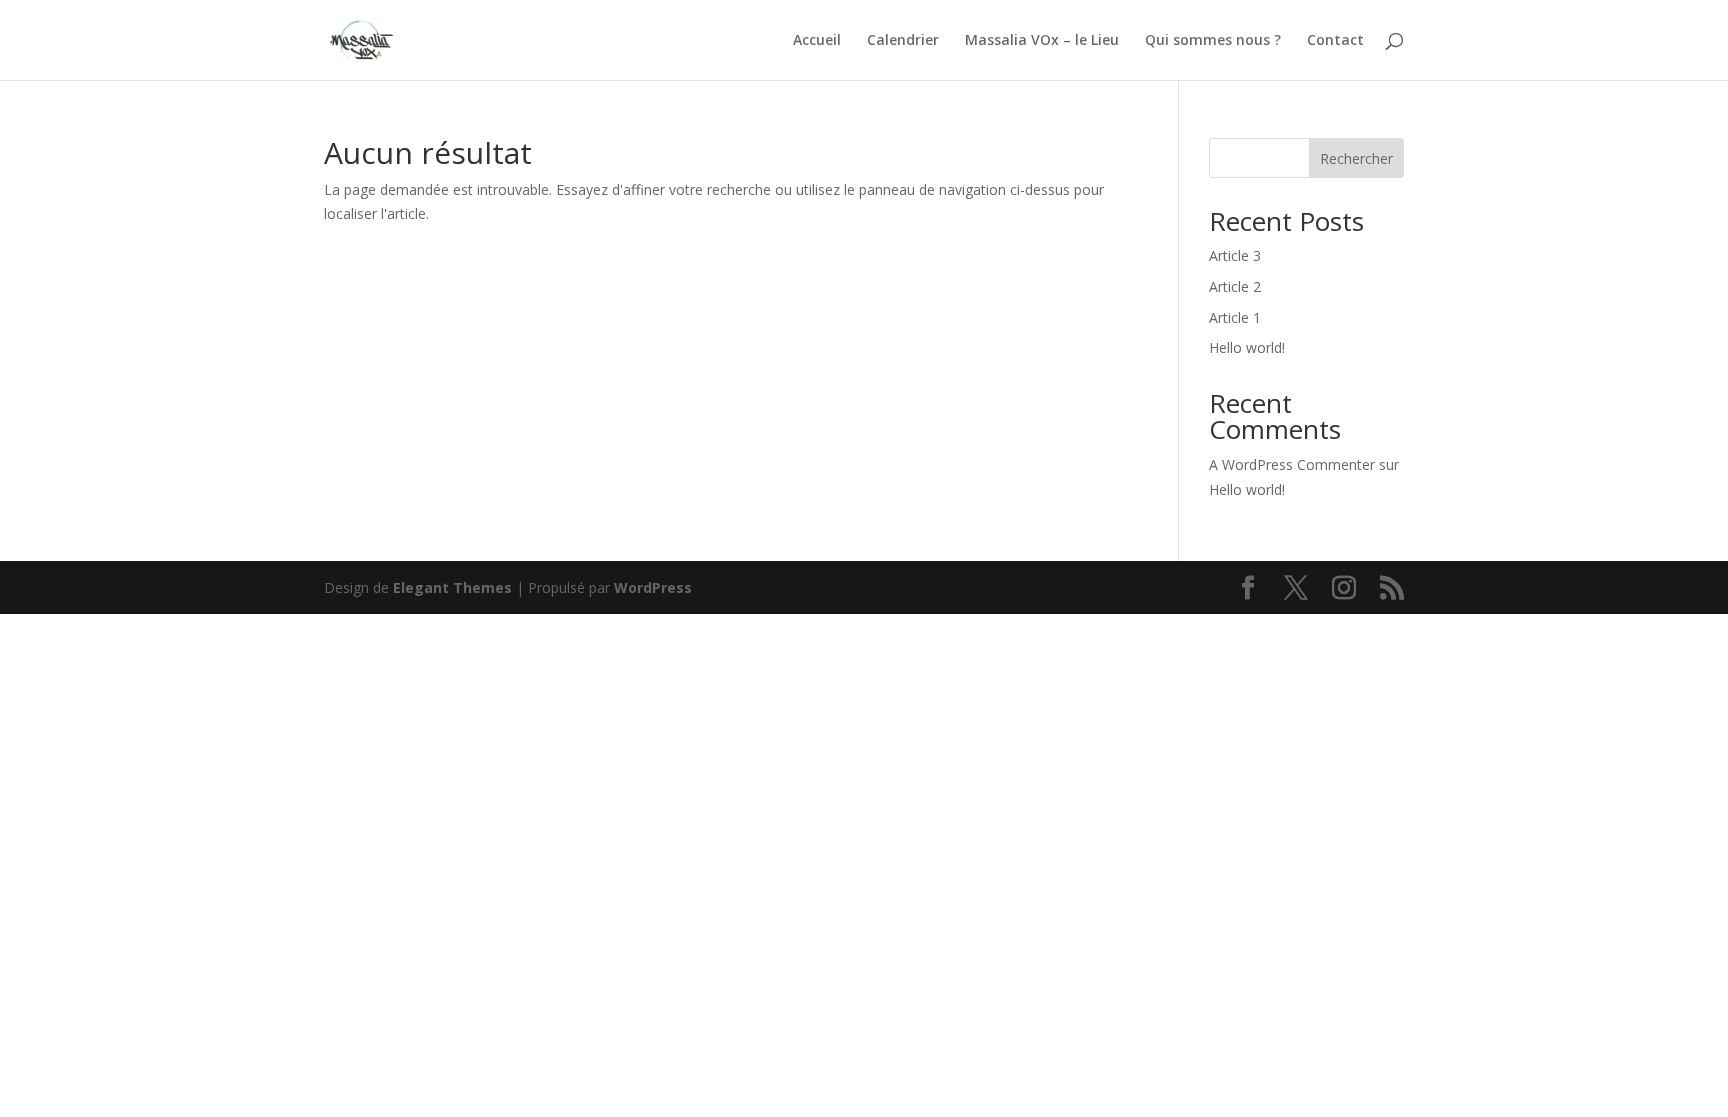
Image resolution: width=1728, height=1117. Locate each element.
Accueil (817, 41)
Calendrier (903, 41)
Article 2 (1235, 286)
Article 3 (1235, 255)
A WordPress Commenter (1292, 464)
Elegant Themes (452, 587)
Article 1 (1235, 317)
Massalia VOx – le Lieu (1042, 41)
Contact (1335, 41)
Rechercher (1356, 158)
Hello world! (1247, 347)
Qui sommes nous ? (1213, 41)
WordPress (653, 587)
